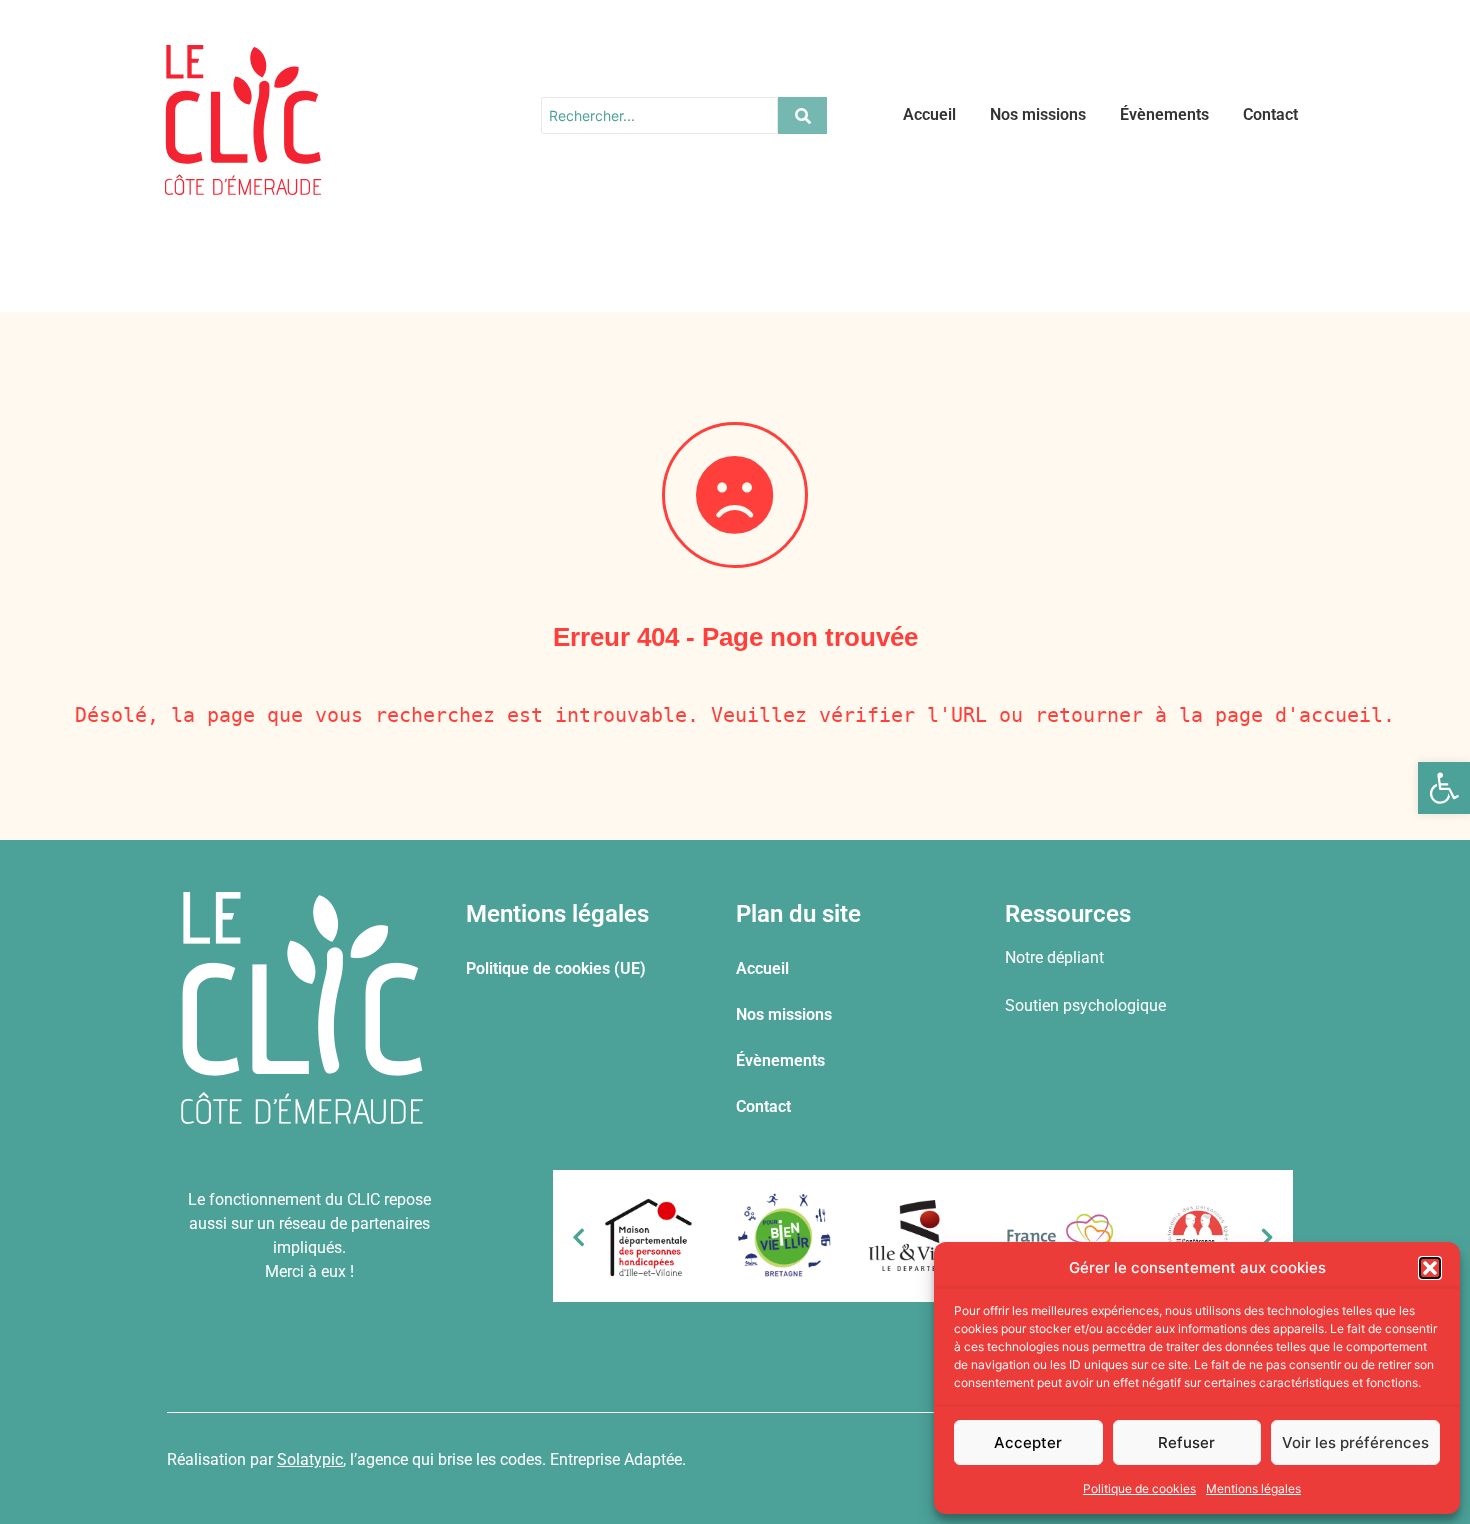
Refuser (1186, 1442)
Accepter (1028, 1442)
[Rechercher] (802, 115)
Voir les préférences (1355, 1442)
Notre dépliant (1054, 957)
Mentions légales (1253, 1488)
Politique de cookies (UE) (556, 968)
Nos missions (1038, 114)
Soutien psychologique (1085, 1005)
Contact (1270, 114)
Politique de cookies (1139, 1488)
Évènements (1164, 114)
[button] (1444, 788)
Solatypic (310, 1459)
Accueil (929, 114)
